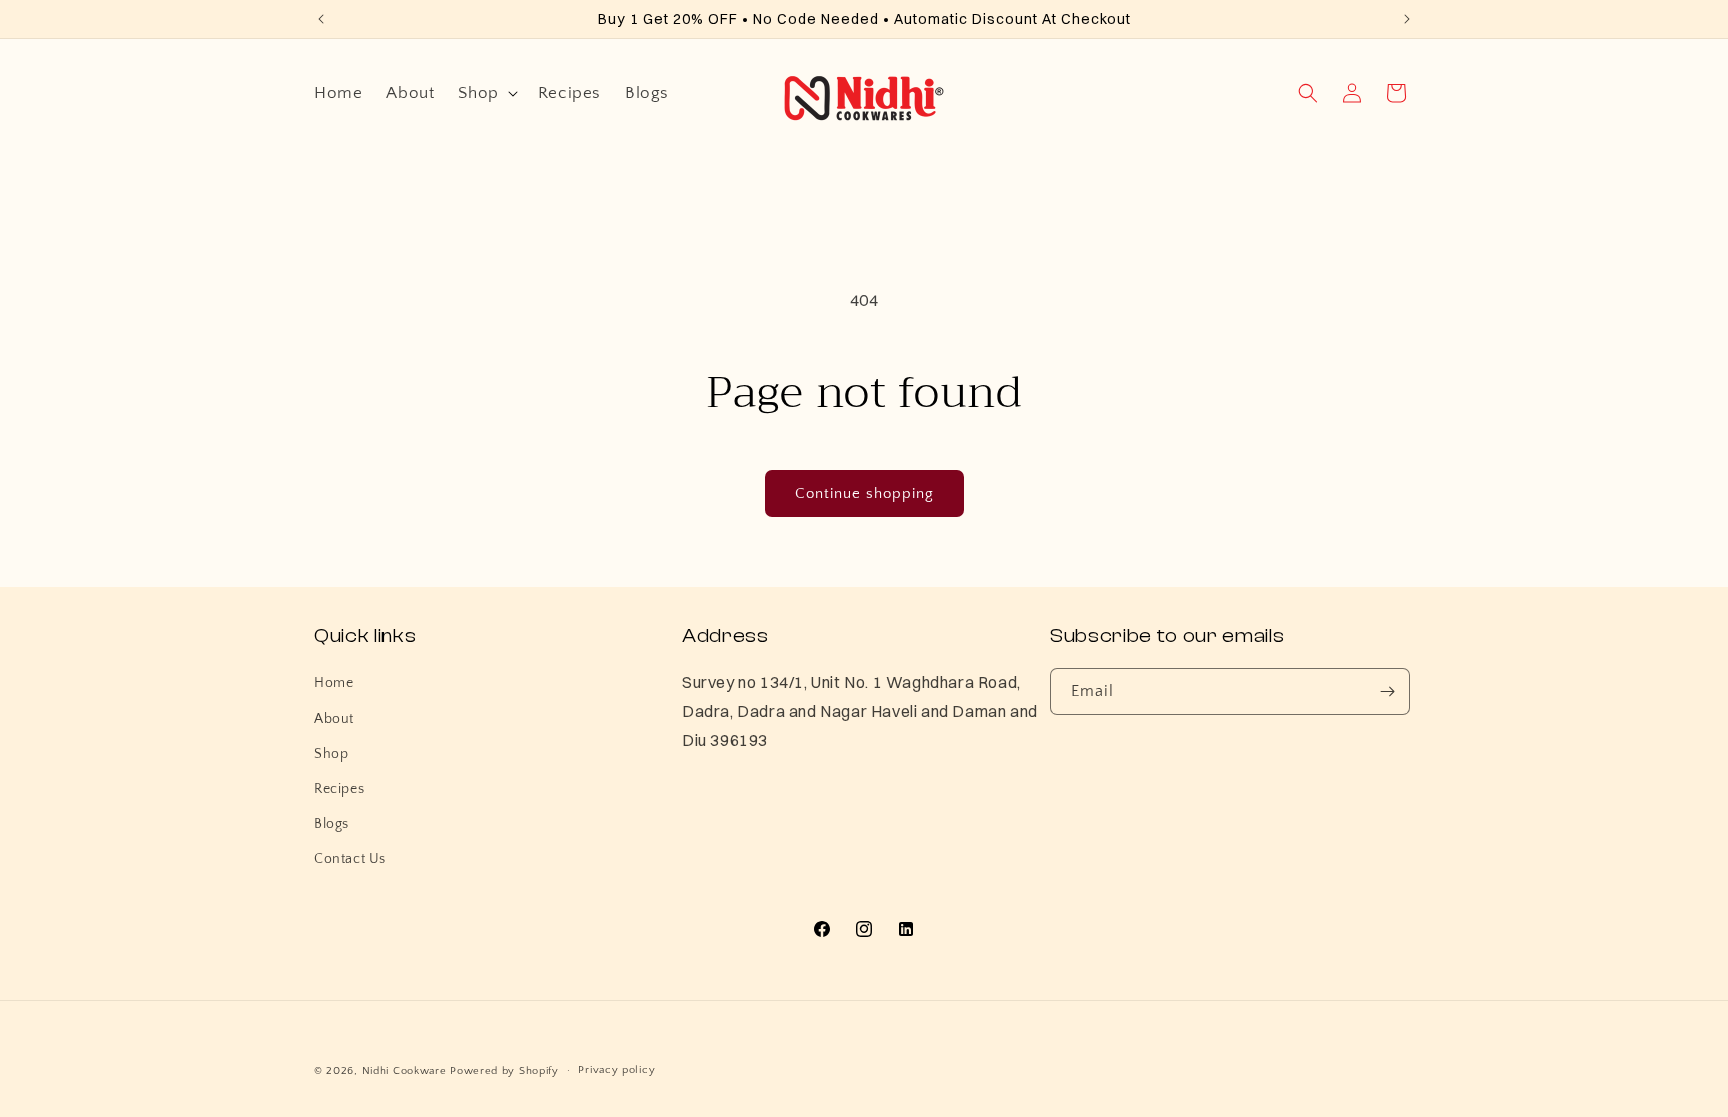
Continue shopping (864, 493)
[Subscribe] (1387, 691)
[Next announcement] (1407, 19)
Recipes (339, 789)
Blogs (331, 824)
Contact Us (350, 859)
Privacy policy (616, 1070)
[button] (485, 93)
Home (333, 683)
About (334, 719)
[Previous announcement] (321, 19)
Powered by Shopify (504, 1071)
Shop (331, 754)
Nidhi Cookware (406, 1071)
